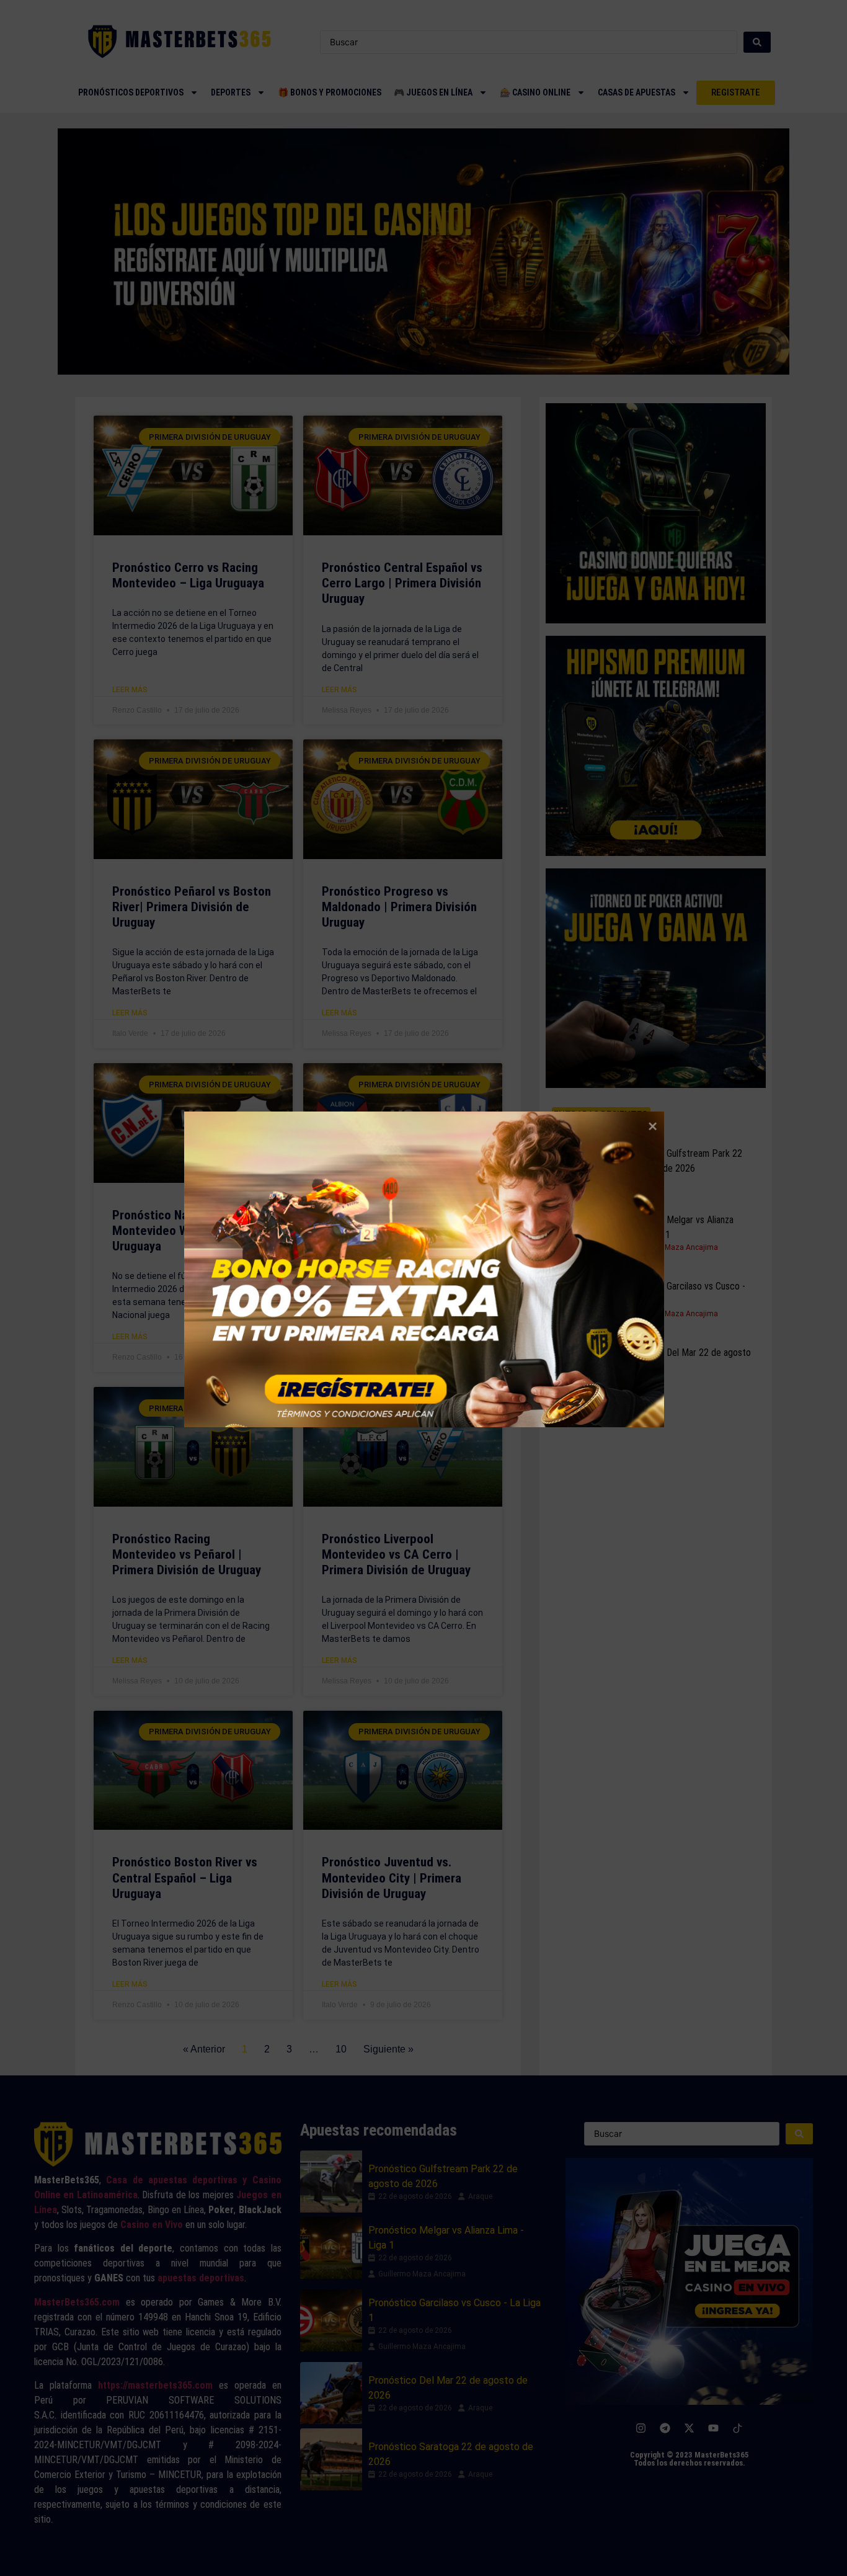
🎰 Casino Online (535, 92)
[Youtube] (714, 2428)
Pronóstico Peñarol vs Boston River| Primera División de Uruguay (192, 907)
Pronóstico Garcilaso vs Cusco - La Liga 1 (683, 1294)
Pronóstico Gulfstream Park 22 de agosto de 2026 (681, 1161)
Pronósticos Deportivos (131, 92)
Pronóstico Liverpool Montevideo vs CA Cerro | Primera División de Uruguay (396, 1554)
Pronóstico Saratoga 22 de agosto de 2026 (451, 2454)
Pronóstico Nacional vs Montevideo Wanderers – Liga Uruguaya (193, 1231)
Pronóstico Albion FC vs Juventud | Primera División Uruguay (395, 1231)
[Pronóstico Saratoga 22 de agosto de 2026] (331, 2459)
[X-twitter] (690, 2428)
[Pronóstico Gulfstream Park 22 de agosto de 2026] (583, 1166)
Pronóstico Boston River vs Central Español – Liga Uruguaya (185, 1878)
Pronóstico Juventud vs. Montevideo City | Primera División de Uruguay (392, 1878)
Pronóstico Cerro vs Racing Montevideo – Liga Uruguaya (188, 575)
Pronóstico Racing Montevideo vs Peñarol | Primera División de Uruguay (187, 1554)
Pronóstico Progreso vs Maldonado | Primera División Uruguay (399, 907)
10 (341, 2049)
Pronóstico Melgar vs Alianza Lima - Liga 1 (677, 1227)
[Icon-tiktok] (738, 2428)
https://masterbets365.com (155, 2385)
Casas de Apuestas (636, 92)
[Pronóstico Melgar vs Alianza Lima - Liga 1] (583, 1232)
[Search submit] (757, 42)
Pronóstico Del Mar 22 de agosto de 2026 (686, 1360)
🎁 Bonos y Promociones (330, 92)
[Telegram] (665, 2428)
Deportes (231, 92)
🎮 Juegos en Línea (433, 92)
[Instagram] (641, 2428)
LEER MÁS (130, 690)
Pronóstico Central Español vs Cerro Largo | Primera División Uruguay (402, 583)
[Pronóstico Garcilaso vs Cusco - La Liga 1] (583, 1299)
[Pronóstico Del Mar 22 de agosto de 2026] (583, 1365)
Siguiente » (388, 2049)
